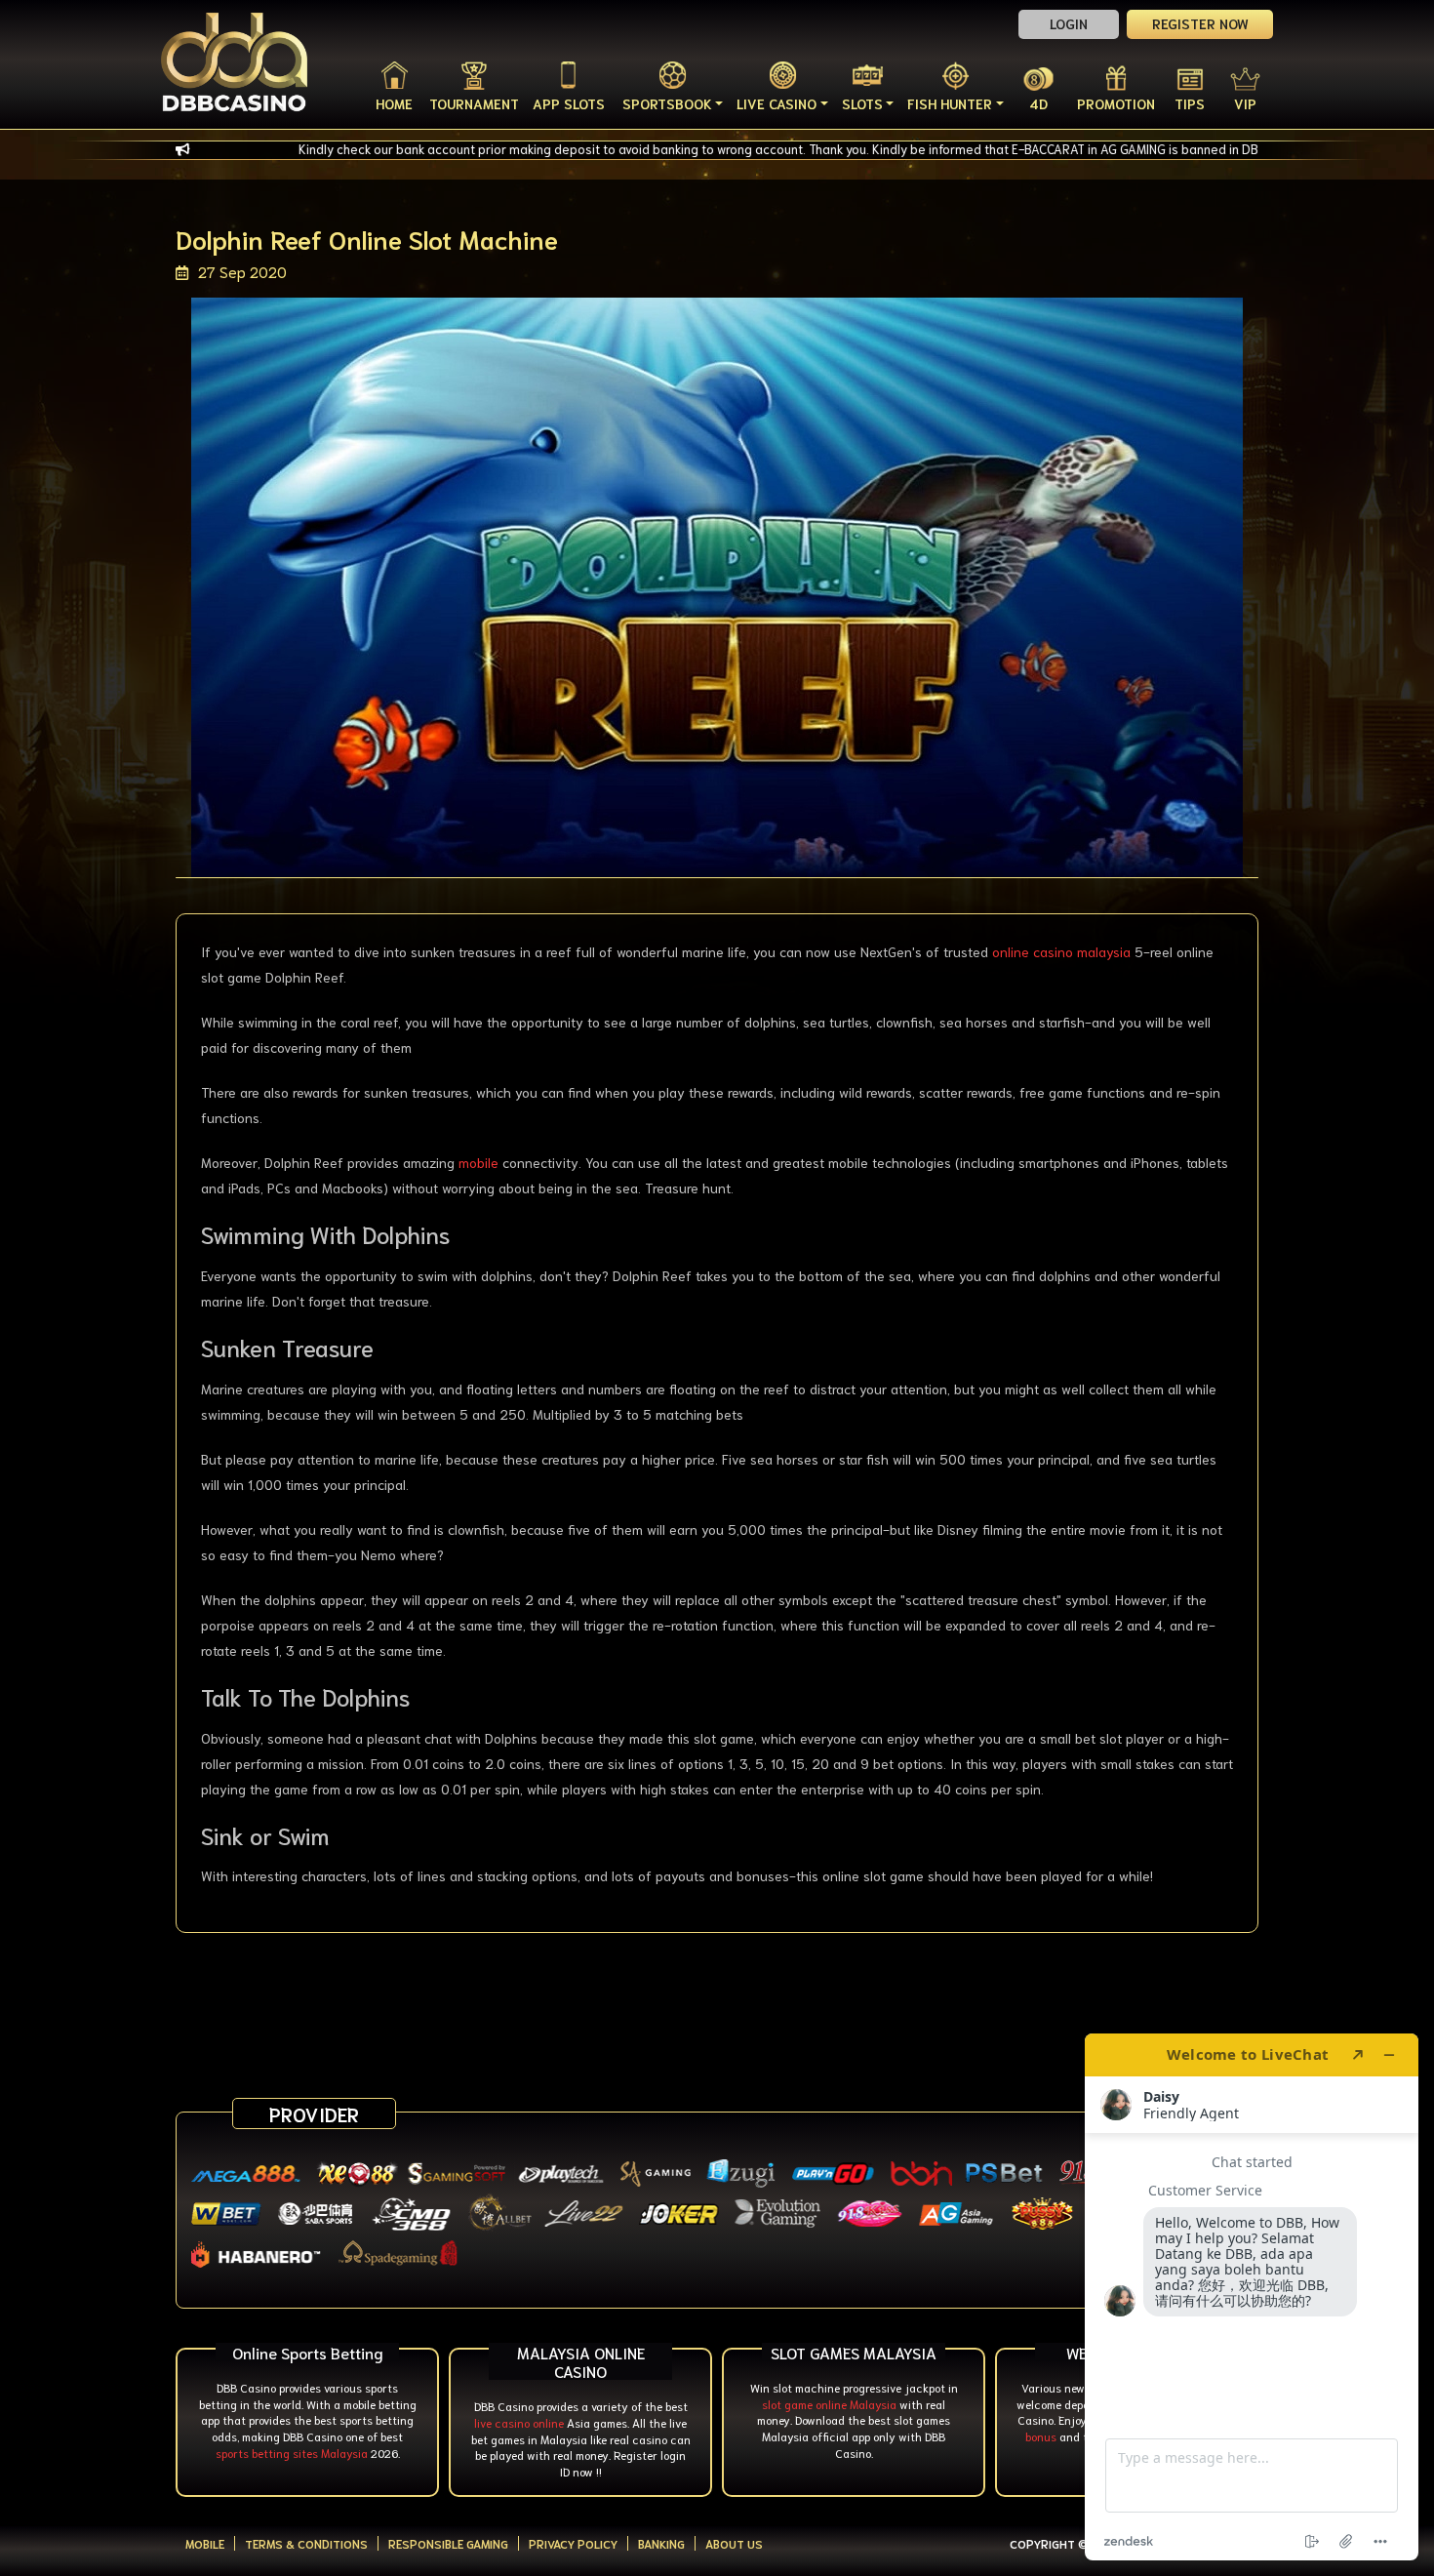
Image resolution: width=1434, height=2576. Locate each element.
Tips (1190, 103)
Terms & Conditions (306, 2543)
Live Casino (777, 103)
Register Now (1200, 23)
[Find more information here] (1252, 2297)
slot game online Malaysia (829, 2404)
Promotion (1116, 103)
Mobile (205, 2543)
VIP (1245, 103)
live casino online (519, 2422)
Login (1069, 23)
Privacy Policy (573, 2543)
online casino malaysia (1061, 951)
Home (394, 103)
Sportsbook (667, 103)
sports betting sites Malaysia (292, 2453)
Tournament (474, 103)
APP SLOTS (569, 103)
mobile (478, 1162)
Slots (862, 103)
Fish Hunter (950, 103)
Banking (661, 2543)
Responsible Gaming (448, 2543)
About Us (734, 2543)
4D (1039, 103)
